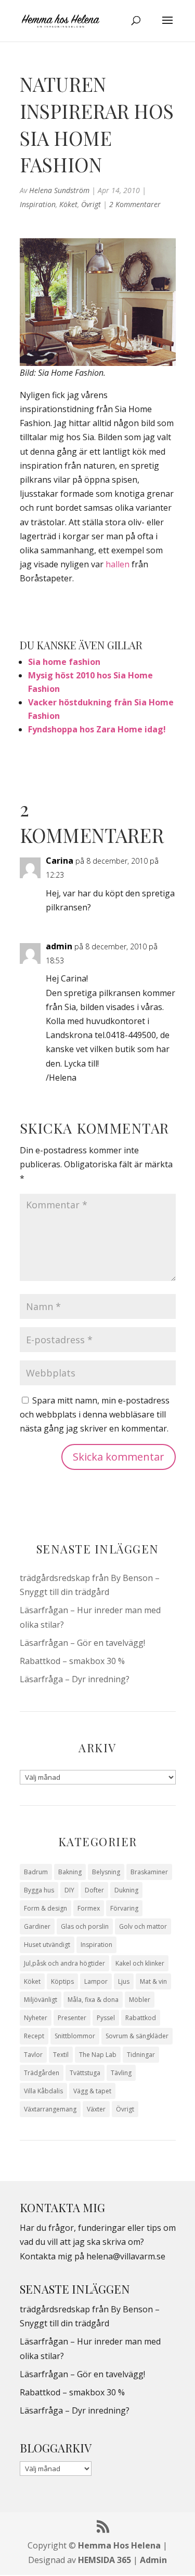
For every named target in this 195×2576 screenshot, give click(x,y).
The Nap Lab (98, 2055)
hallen (118, 564)
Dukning (126, 1890)
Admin (153, 2560)
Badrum (36, 1872)
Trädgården (42, 2073)
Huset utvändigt (47, 1945)
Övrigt (91, 204)
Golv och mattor (143, 1926)
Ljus (124, 1981)
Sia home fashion (64, 662)
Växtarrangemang (50, 2109)
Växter (96, 2109)
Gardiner (37, 1926)
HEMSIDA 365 (105, 2560)
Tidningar (141, 2055)
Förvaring (124, 1908)
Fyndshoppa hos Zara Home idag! (97, 729)
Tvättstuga (85, 2073)
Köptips (62, 1981)
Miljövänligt (41, 2000)
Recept (34, 2036)
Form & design (45, 1908)
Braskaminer (149, 1872)
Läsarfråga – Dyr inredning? (75, 1679)
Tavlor (33, 2055)
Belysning (106, 1872)
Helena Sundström (59, 190)
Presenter (72, 2018)
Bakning (70, 1872)
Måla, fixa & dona (93, 2000)
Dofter (94, 1890)
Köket (68, 204)
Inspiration (38, 204)
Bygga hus (39, 1890)
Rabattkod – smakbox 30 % (72, 1661)
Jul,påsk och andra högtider (64, 1963)
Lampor (96, 1981)
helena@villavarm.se (126, 2256)
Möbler (140, 2000)
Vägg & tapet (92, 2091)
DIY (69, 1890)
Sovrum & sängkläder (137, 2036)
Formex (89, 1908)
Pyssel (106, 2018)
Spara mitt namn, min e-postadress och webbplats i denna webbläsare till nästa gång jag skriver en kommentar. (95, 1414)
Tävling (121, 2073)
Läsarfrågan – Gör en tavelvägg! (82, 1643)
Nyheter (36, 2018)
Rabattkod (141, 2018)
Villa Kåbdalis (43, 2091)
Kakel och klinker (140, 1963)
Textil (61, 2055)
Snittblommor (75, 2036)
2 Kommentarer (135, 204)
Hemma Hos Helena (119, 2545)
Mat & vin (153, 1981)
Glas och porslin (85, 1926)
